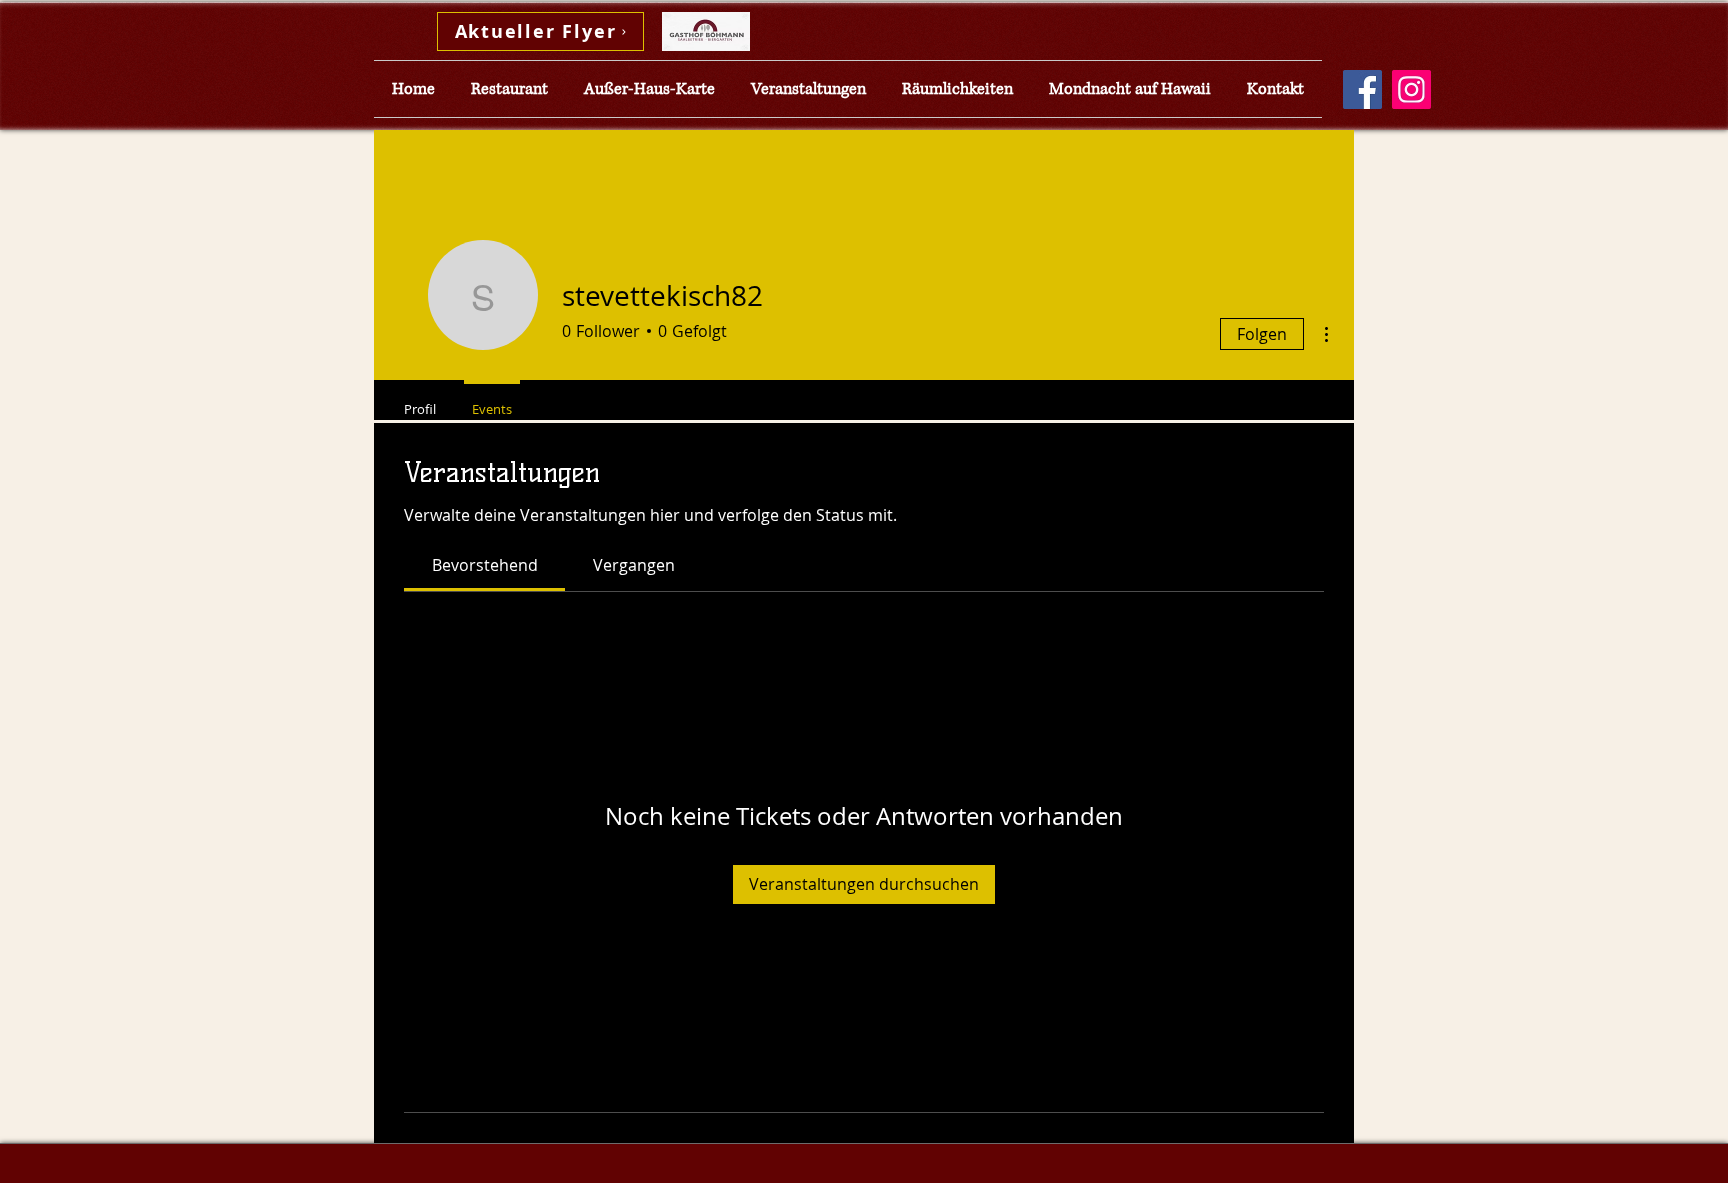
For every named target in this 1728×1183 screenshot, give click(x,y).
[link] (485, 565)
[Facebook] (1362, 89)
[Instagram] (1411, 89)
